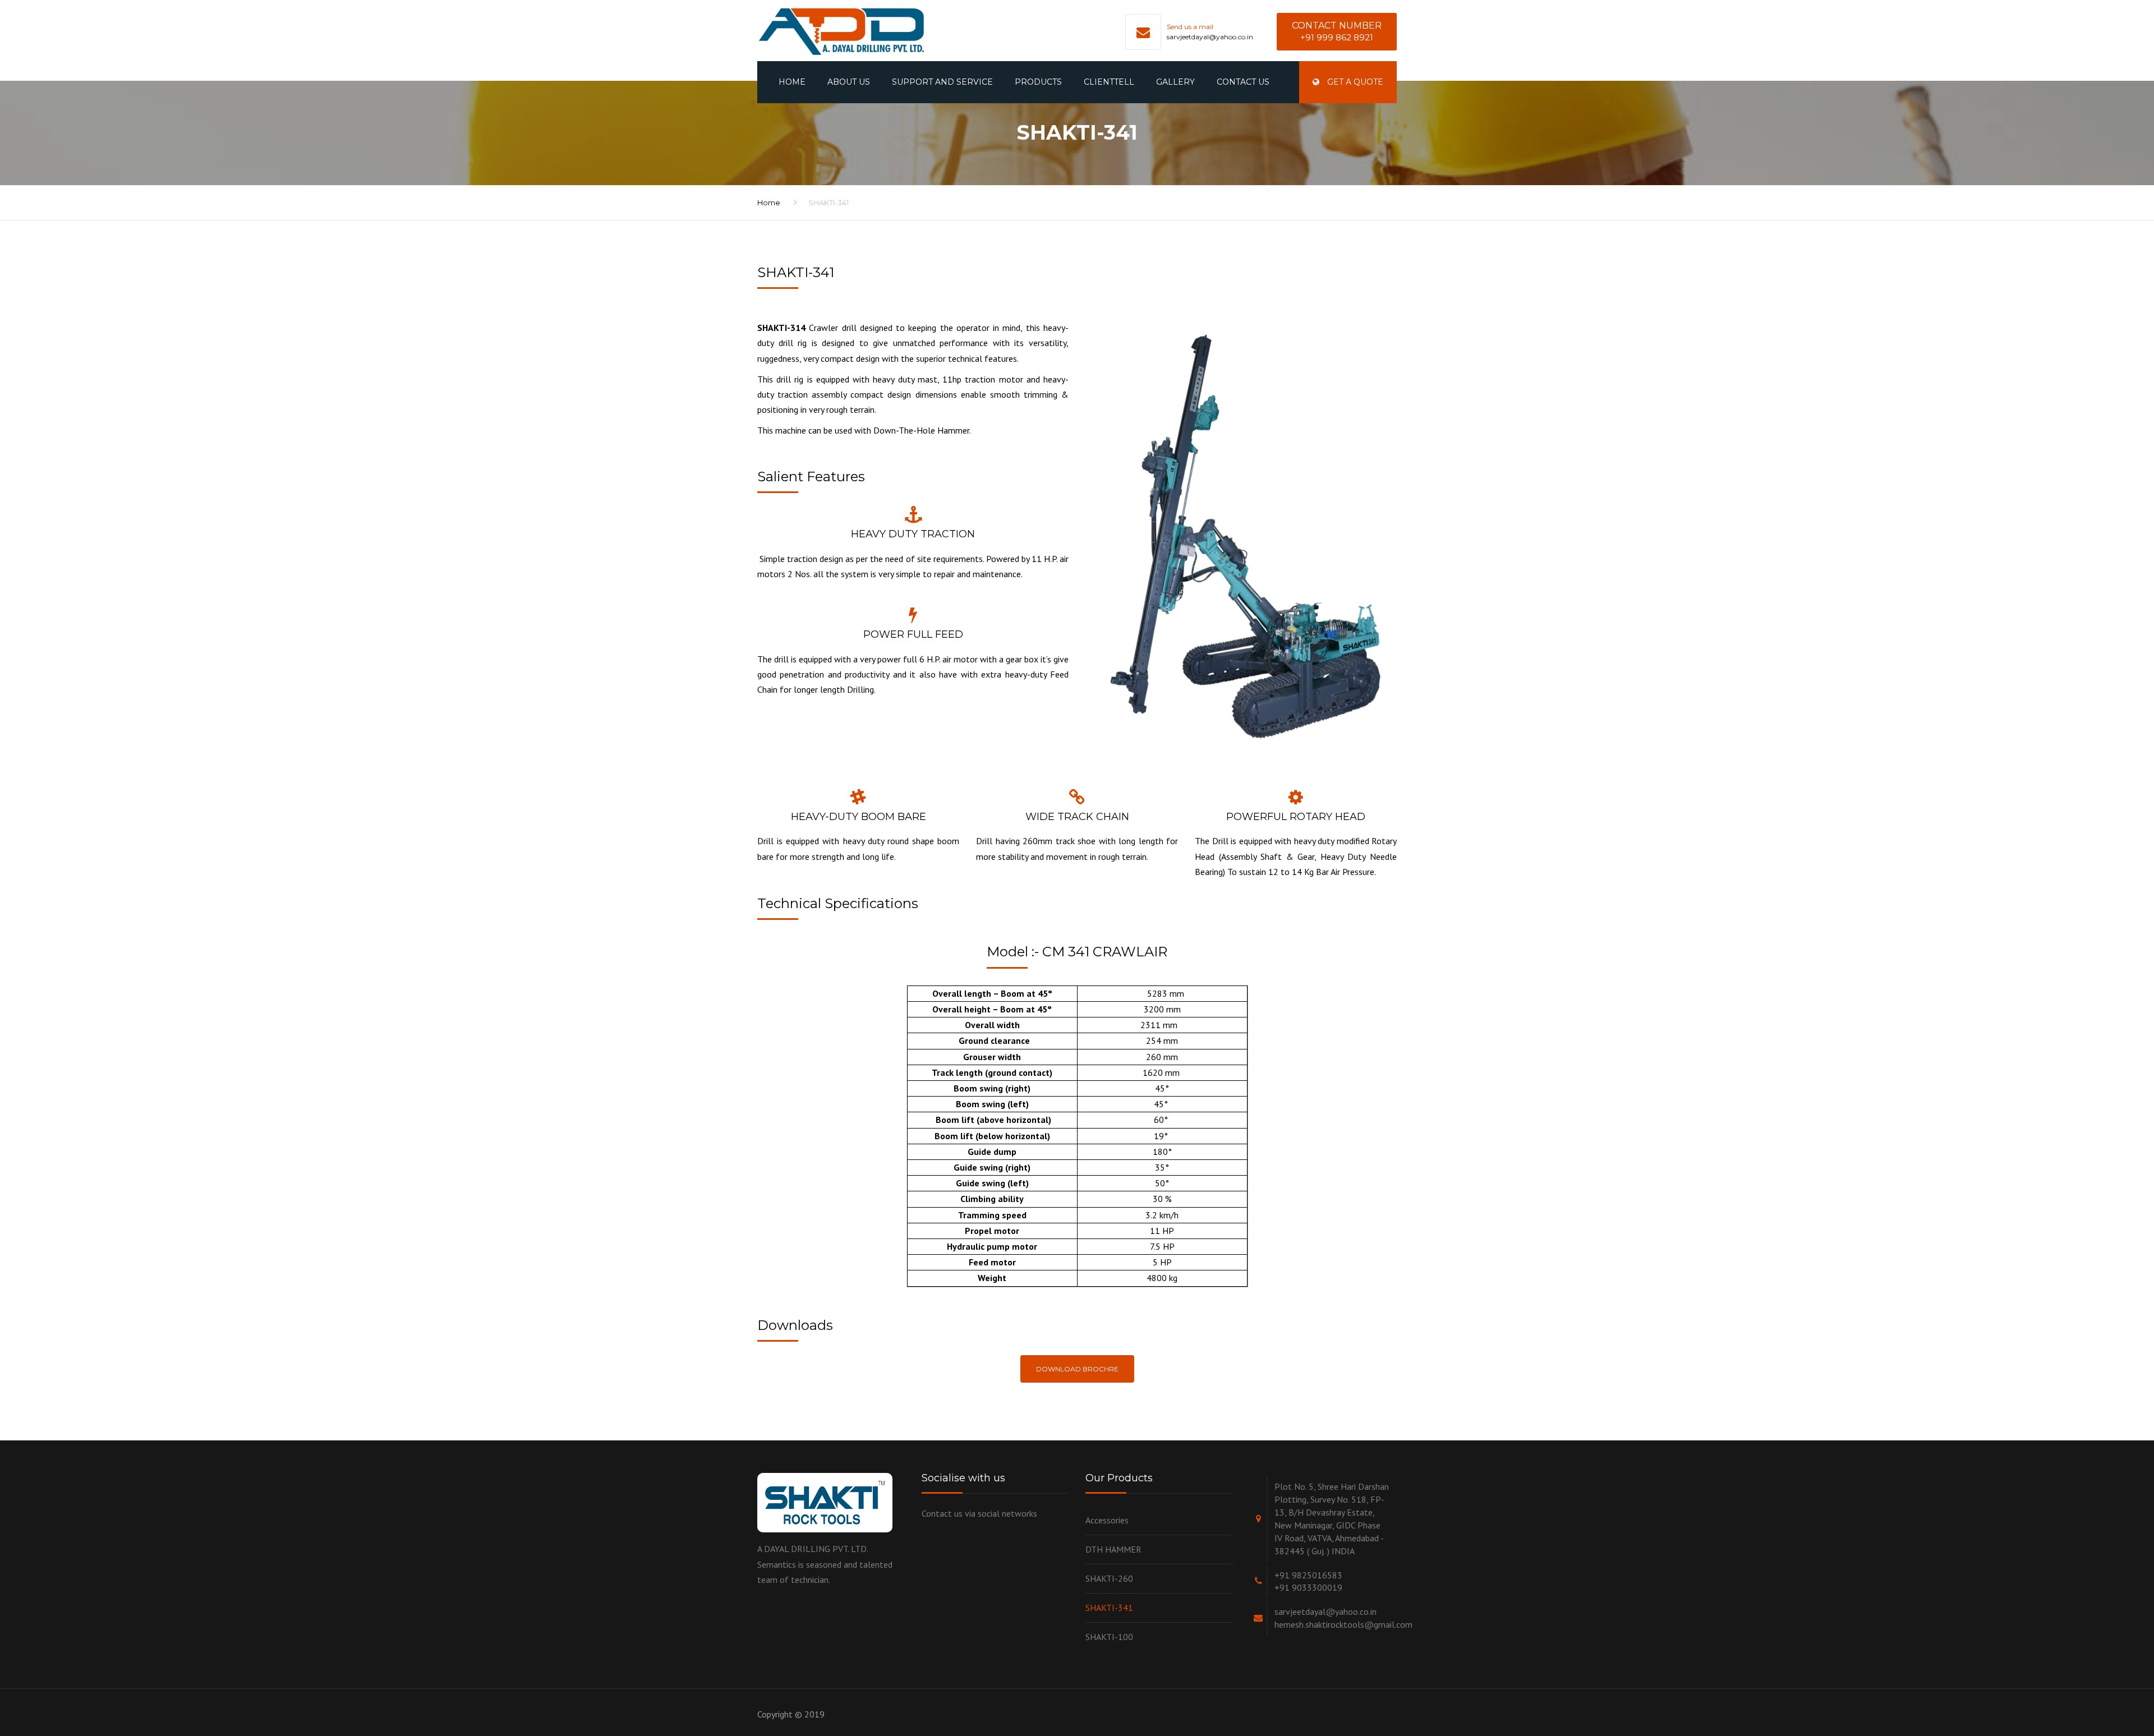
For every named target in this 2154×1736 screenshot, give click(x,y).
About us (849, 82)
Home (792, 82)
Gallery (1175, 82)
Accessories (1107, 1520)
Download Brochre (1077, 1369)
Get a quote (1354, 82)
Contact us (1243, 82)
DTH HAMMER (1113, 1549)
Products (1038, 82)
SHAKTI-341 (1109, 1608)
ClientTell (1109, 82)
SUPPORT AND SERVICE (942, 82)
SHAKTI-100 (1109, 1637)
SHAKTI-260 (1109, 1578)
